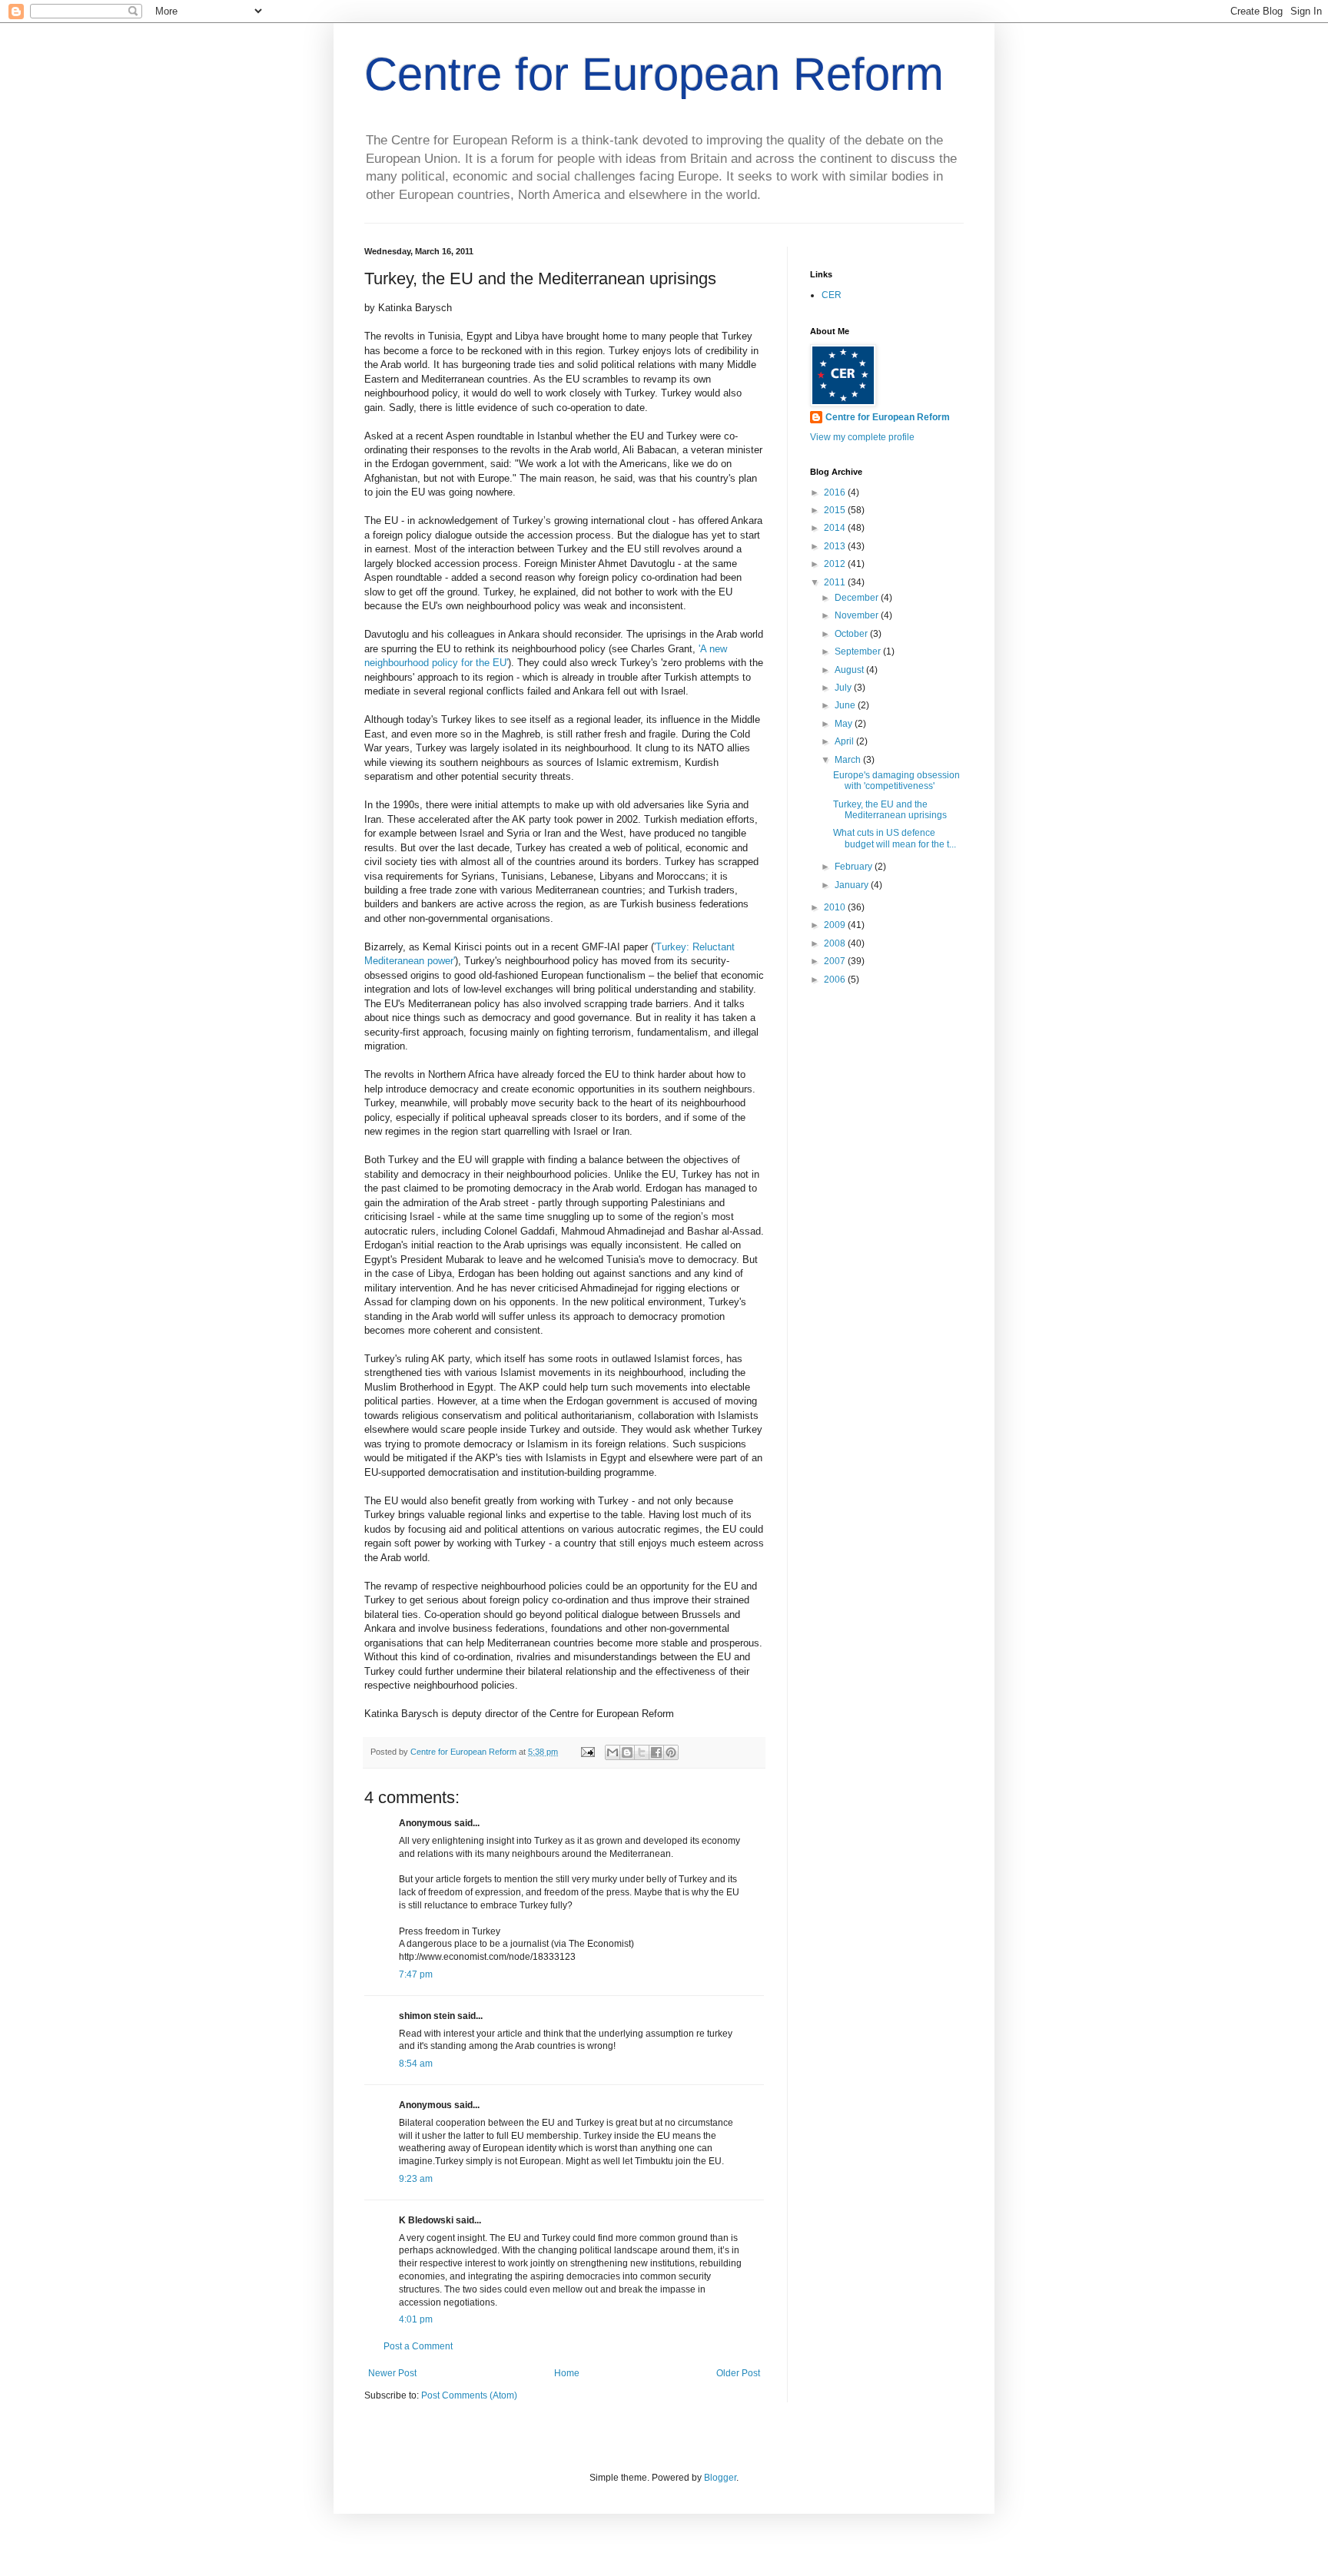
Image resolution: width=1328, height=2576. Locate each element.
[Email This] (613, 1752)
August (850, 670)
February (855, 867)
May (845, 724)
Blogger (720, 2478)
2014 (836, 528)
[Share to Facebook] (656, 1752)
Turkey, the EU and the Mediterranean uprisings (890, 810)
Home (567, 2373)
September (859, 651)
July (844, 688)
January (853, 885)
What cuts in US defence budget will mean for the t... (895, 838)
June (846, 705)
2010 (836, 907)
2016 (836, 492)
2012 (836, 564)
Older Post (738, 2373)
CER (832, 295)
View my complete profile (862, 437)
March (849, 760)
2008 (836, 943)
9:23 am (416, 2179)
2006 (836, 980)
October (852, 634)
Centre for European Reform (654, 74)
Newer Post (392, 2373)
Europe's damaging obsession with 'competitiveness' (896, 781)
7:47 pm (416, 1974)
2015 (836, 510)
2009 (836, 925)
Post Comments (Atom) (469, 2395)
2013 (836, 546)
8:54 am (416, 2064)
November (858, 615)
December (858, 598)
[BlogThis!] (627, 1752)
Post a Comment (418, 2346)
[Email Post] (587, 1752)
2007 (836, 961)
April (845, 741)
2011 (836, 582)
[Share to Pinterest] (671, 1752)
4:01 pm (416, 2319)
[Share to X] (642, 1752)
